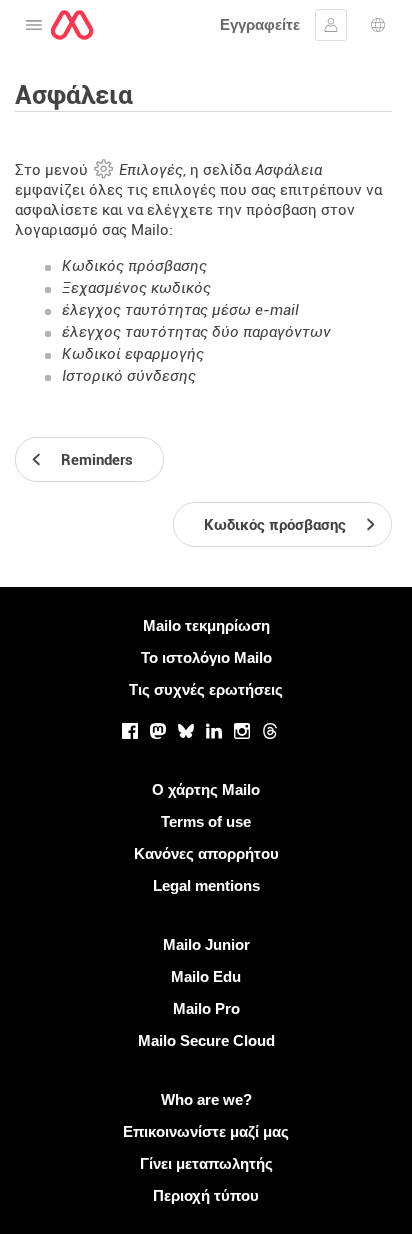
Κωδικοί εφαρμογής (133, 354)
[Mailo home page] (72, 25)
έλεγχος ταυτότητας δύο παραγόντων (196, 332)
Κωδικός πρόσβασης (134, 266)
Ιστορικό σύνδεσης (129, 376)
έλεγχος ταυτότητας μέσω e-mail (180, 310)
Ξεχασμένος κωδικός (136, 288)
